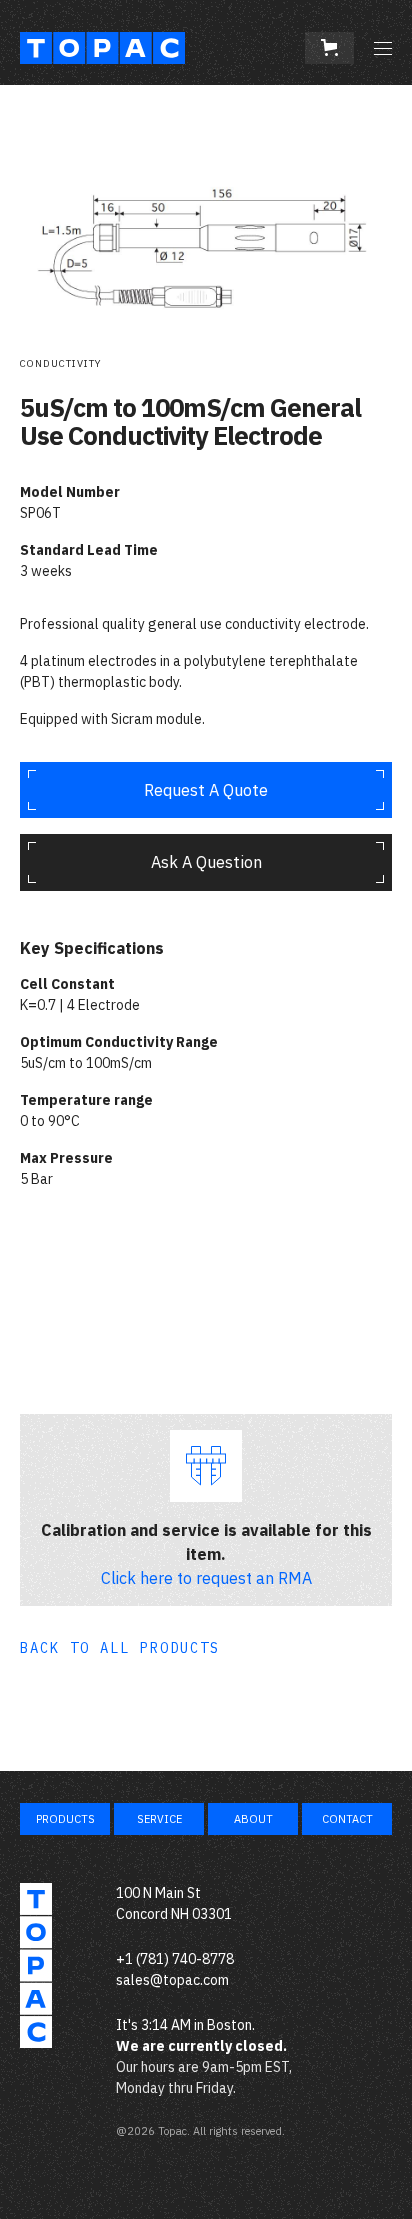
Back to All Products (120, 1648)
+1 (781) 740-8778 (175, 1959)
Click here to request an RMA (206, 1578)
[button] (329, 48)
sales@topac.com (172, 1980)
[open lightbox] (206, 210)
